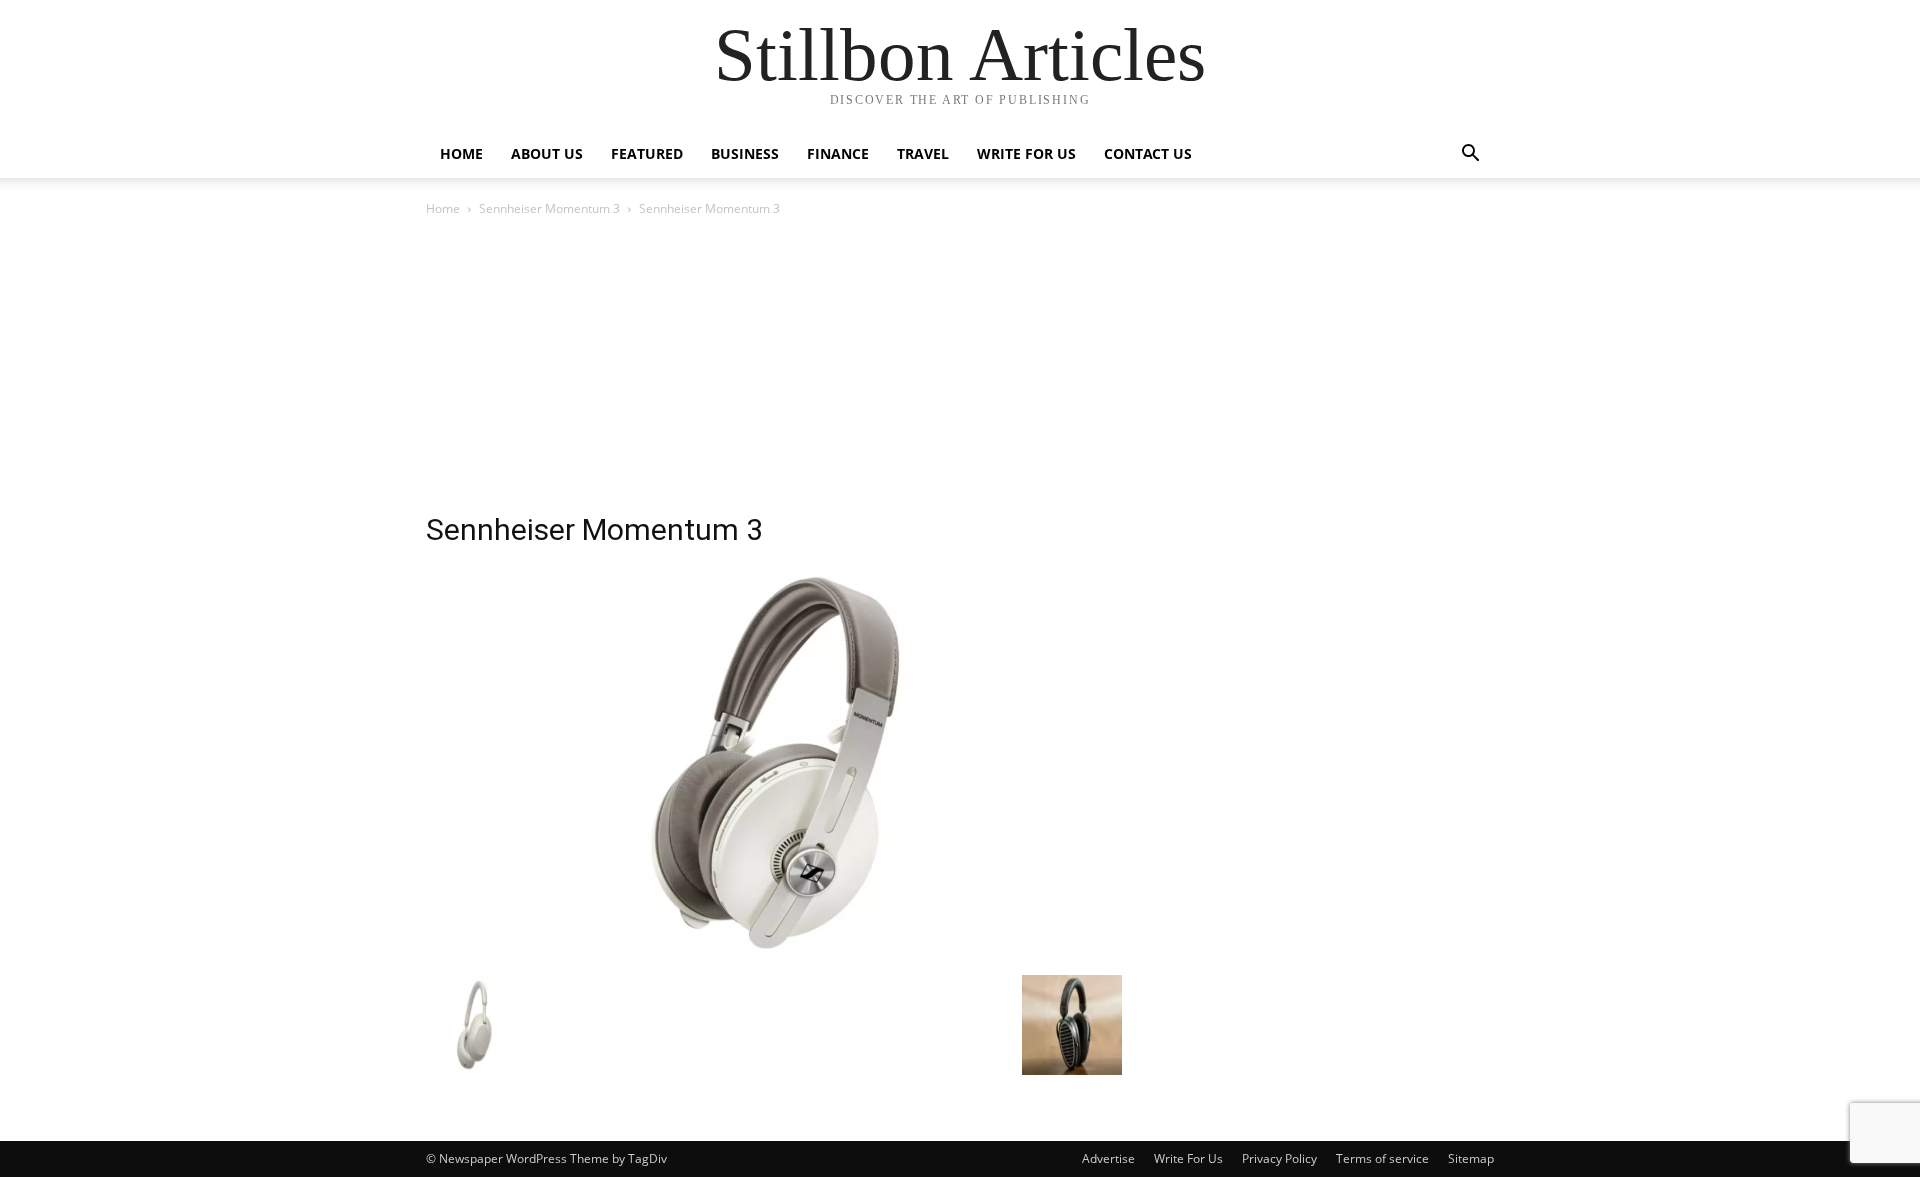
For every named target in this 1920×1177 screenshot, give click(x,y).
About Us (547, 153)
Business (745, 153)
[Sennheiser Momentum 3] (774, 954)
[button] (1470, 155)
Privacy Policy (1279, 1158)
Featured (647, 153)
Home (461, 153)
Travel (923, 153)
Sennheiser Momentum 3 (549, 208)
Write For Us (1026, 153)
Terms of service (1382, 1158)
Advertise (1108, 1158)
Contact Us (1148, 153)
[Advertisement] (960, 370)
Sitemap (1471, 1158)
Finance (838, 153)
